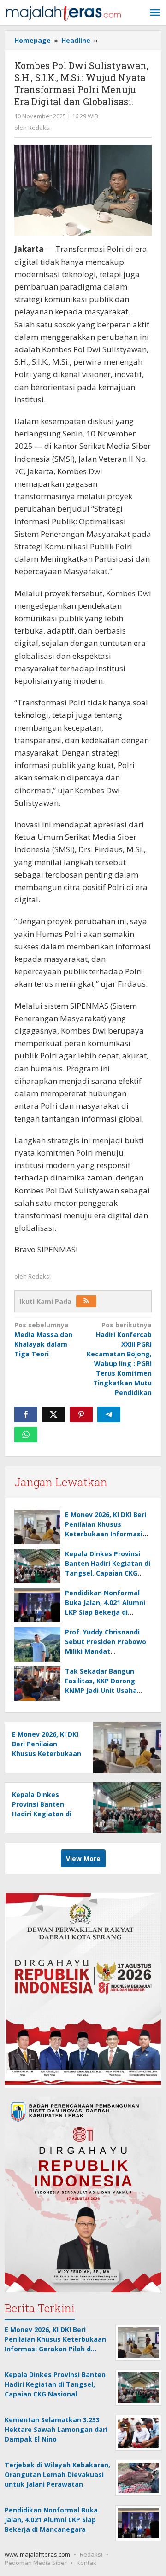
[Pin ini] (81, 1414)
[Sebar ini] (26, 1414)
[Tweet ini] (53, 1414)
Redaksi (91, 2554)
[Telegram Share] (109, 1414)
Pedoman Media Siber (36, 2563)
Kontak (86, 2563)
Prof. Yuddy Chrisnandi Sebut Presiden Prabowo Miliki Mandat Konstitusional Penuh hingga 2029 (106, 1651)
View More (83, 1858)
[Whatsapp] (26, 1435)
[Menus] (155, 13)
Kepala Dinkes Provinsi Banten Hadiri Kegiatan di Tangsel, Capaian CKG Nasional (42, 1814)
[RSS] (86, 1301)
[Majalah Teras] (63, 13)
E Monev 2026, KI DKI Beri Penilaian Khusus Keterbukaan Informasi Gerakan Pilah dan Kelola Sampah (106, 1534)
